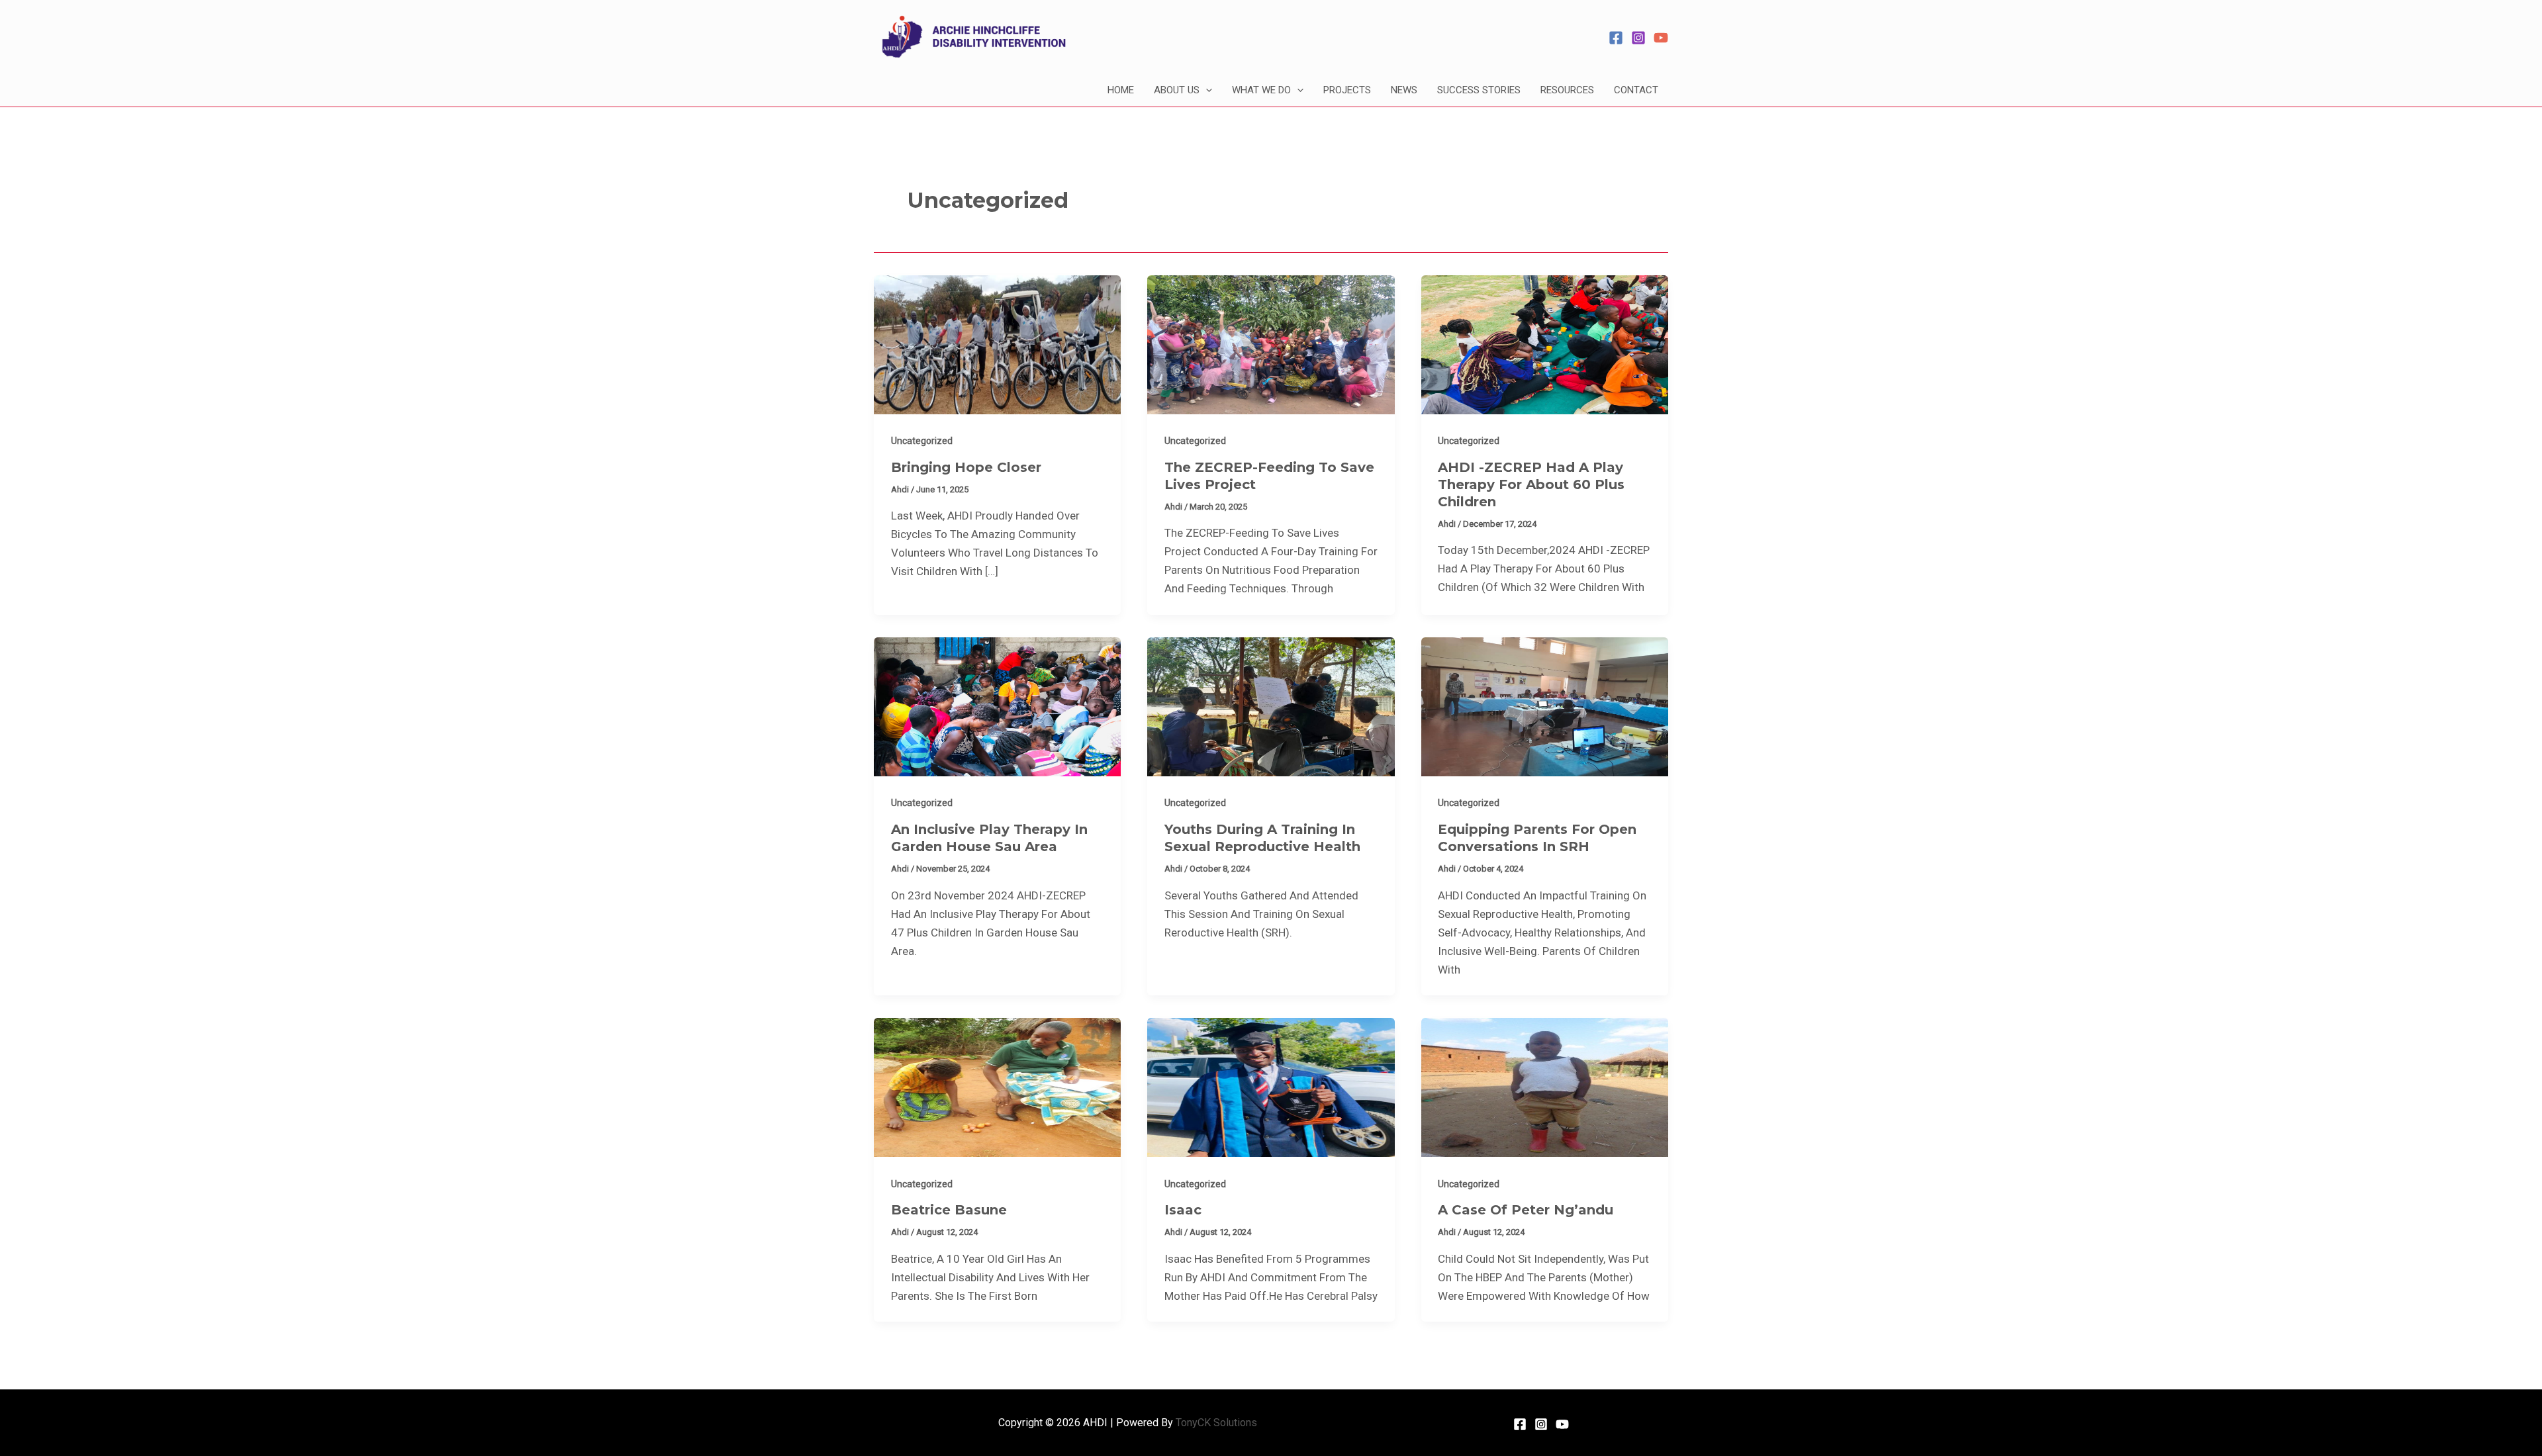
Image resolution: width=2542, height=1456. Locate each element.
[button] (1206, 90)
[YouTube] (1661, 38)
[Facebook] (1616, 38)
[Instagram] (1638, 38)
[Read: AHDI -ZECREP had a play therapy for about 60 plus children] (1545, 343)
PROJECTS (1347, 90)
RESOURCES (1567, 90)
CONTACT (1636, 90)
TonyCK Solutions (1216, 1423)
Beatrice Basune (949, 1210)
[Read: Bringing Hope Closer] (997, 343)
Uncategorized (922, 441)
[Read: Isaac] (1271, 1087)
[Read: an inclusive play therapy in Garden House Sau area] (997, 705)
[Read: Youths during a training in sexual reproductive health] (1271, 705)
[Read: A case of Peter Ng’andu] (1545, 1087)
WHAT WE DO (1261, 90)
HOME (1121, 90)
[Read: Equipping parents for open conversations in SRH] (1545, 705)
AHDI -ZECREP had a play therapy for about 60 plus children (1531, 484)
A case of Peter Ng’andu (1526, 1210)
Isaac (1183, 1210)
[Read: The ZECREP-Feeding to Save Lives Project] (1271, 343)
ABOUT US (1177, 90)
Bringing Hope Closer (966, 467)
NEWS (1404, 90)
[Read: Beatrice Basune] (997, 1087)
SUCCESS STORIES (1479, 90)
